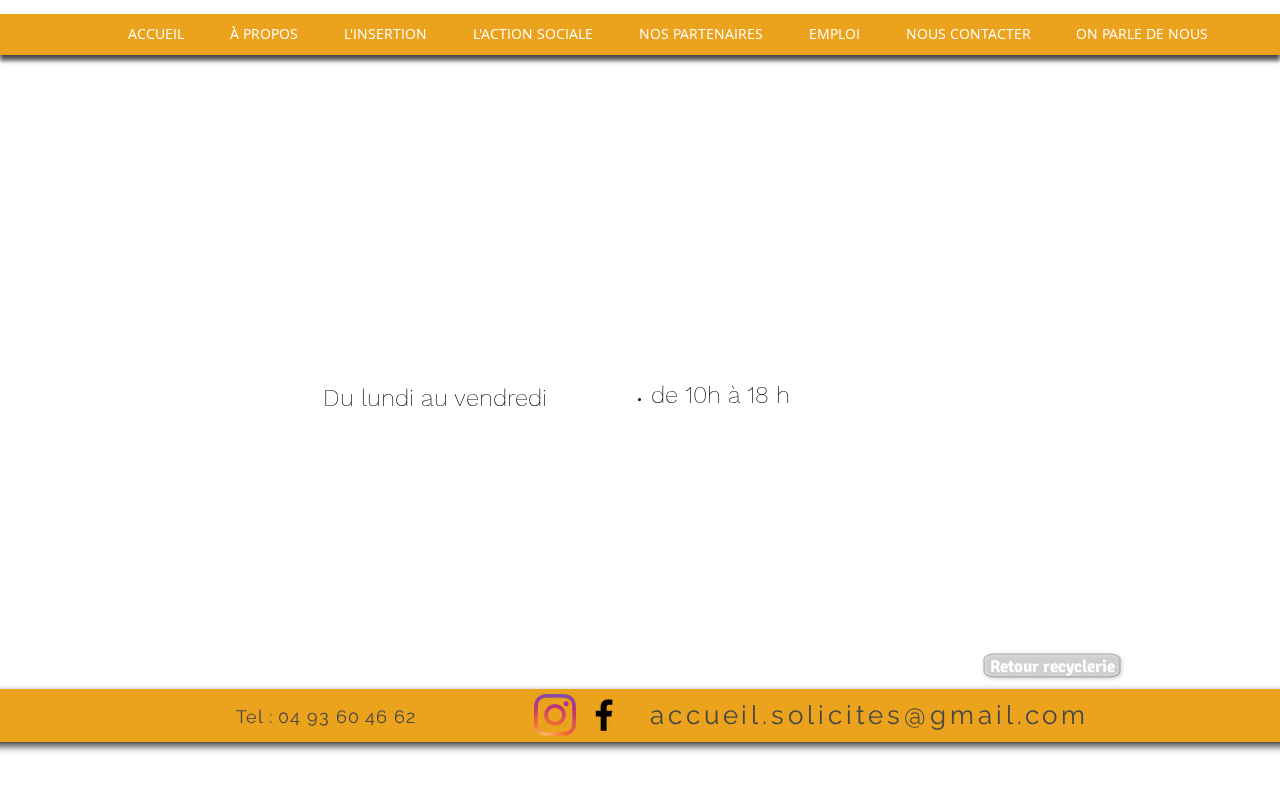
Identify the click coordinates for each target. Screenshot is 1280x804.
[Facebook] (604, 715)
